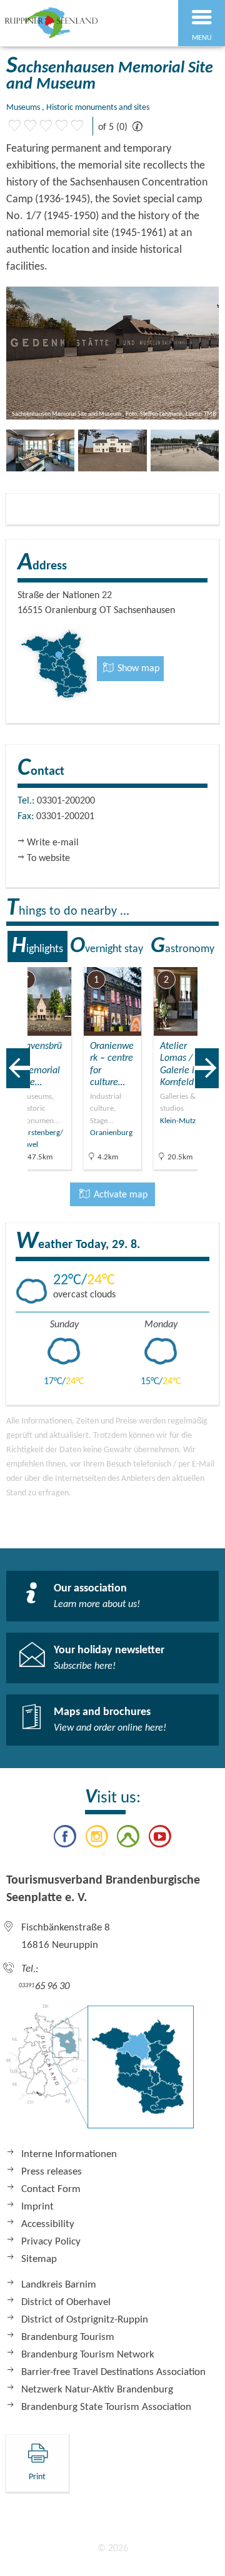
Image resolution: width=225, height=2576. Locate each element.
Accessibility (48, 2224)
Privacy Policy (51, 2242)
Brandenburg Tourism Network (88, 2355)
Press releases (52, 2172)
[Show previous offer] (18, 1068)
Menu (202, 38)
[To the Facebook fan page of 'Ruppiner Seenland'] (65, 1839)
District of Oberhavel (66, 2302)
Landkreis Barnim (59, 2285)
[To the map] (100, 2073)
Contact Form (51, 2189)
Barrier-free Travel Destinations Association (113, 2372)
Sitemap (39, 2259)
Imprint (37, 2207)
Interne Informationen (69, 2154)
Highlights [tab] (37, 946)
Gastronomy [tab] (182, 946)
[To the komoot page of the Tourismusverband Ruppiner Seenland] (128, 1839)
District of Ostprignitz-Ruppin (85, 2320)
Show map (137, 669)
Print (37, 2477)
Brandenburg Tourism (68, 2337)
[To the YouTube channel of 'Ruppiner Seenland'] (159, 1839)
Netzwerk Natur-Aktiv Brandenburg (97, 2390)
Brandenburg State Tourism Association (106, 2407)
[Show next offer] (207, 1068)
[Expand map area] (207, 959)
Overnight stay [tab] (107, 946)
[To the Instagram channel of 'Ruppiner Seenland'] (97, 1839)
